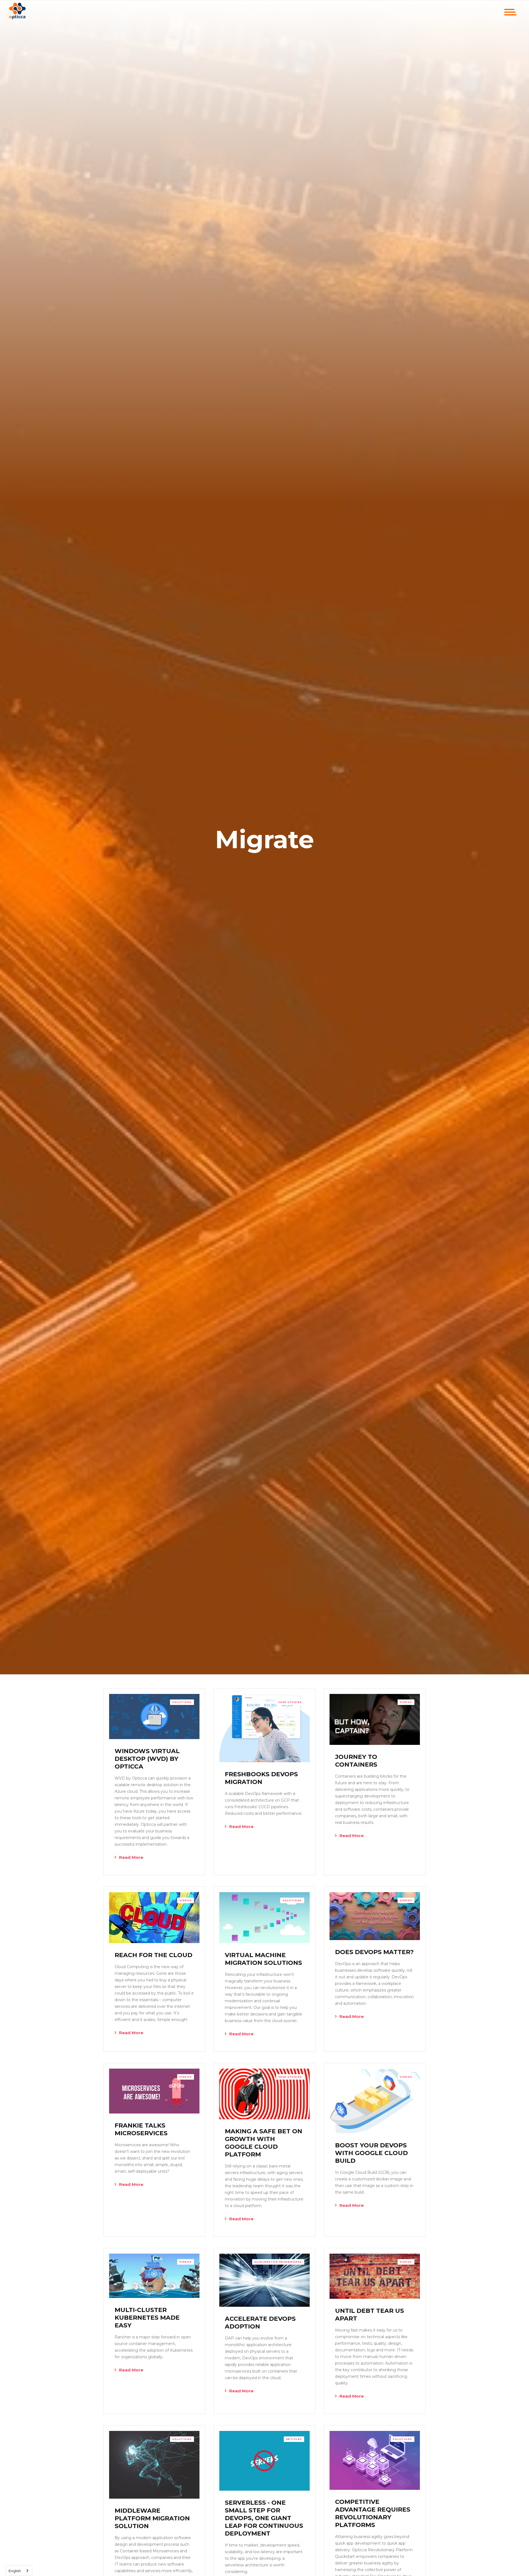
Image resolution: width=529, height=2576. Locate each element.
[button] (510, 12)
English (15, 2571)
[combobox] (19, 2571)
